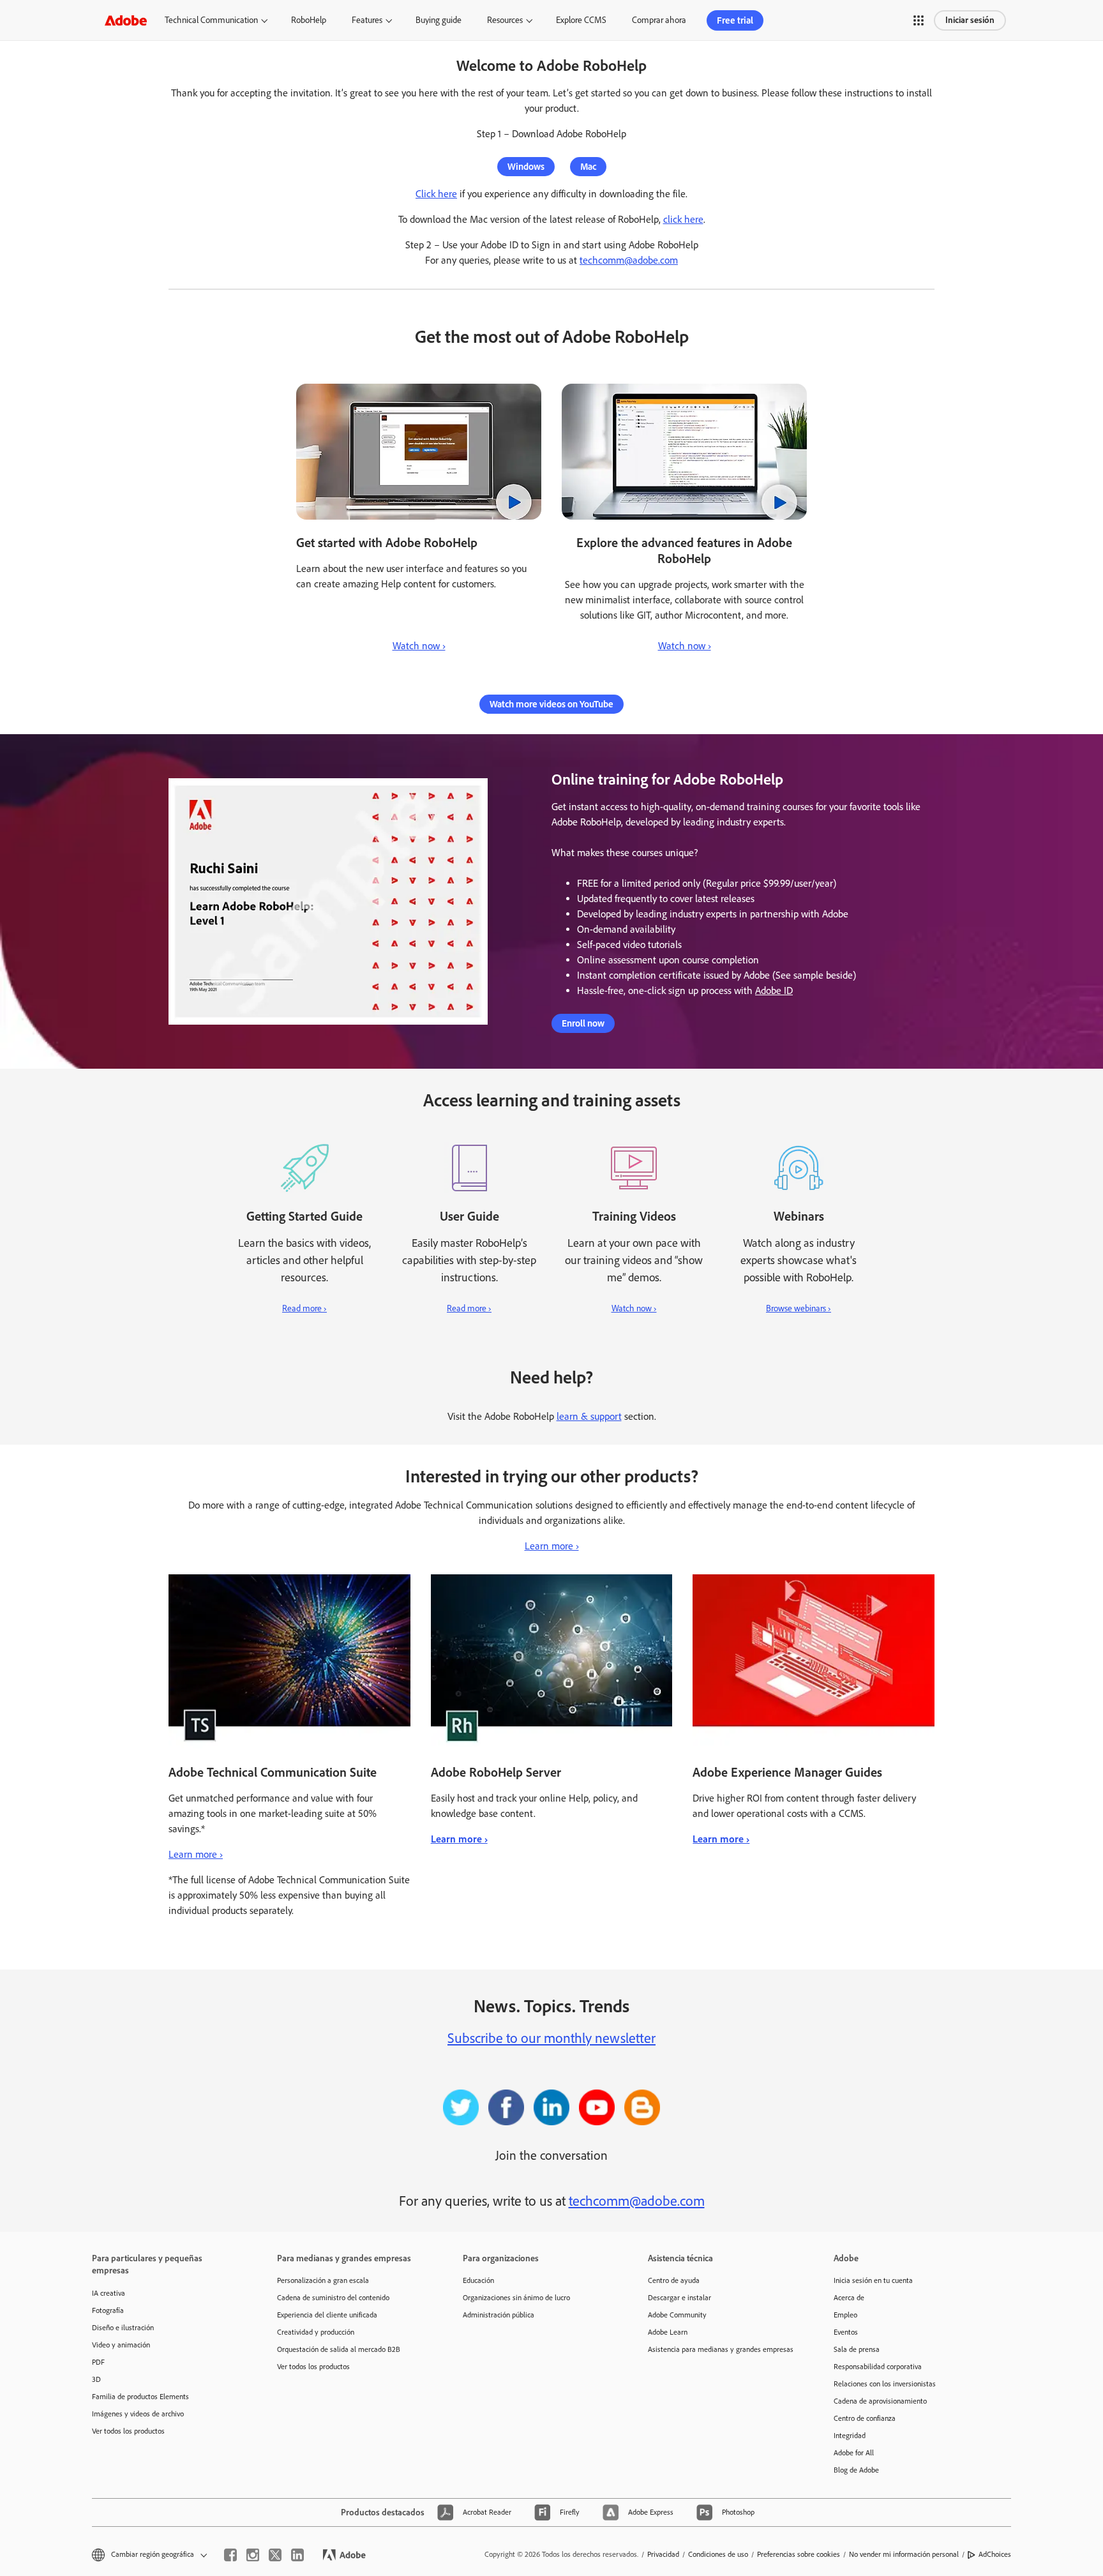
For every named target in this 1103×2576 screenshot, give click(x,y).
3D (96, 2379)
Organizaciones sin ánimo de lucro (516, 2298)
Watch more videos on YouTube (551, 704)
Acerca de (849, 2298)
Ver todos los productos (128, 2431)
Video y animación (121, 2345)
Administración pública (499, 2315)
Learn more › (552, 1546)
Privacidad (663, 2554)
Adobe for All (854, 2453)
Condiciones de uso (718, 2554)
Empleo (845, 2315)
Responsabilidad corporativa (878, 2367)
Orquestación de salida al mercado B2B (339, 2349)
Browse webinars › (799, 1308)
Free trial (735, 20)
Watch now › (419, 646)
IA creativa (109, 2293)
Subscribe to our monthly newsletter (551, 2038)
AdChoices (995, 2554)
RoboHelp (309, 20)
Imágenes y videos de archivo (138, 2414)
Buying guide (439, 20)
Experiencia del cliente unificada (327, 2315)
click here (683, 219)
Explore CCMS (581, 20)
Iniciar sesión (970, 20)
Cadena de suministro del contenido (333, 2298)
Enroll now (583, 1023)
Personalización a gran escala (323, 2280)
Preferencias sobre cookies (799, 2554)
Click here (436, 194)
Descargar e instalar (679, 2298)
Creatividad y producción (316, 2332)
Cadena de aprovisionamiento (880, 2401)
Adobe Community (677, 2315)
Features (367, 20)
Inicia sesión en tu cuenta (873, 2280)
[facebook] (230, 2555)
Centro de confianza (865, 2418)
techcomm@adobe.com (629, 260)
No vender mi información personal (904, 2554)
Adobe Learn (668, 2332)
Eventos (846, 2332)
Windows (526, 167)
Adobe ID (774, 990)
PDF (98, 2362)
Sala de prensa (857, 2349)
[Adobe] (126, 20)
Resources (505, 20)
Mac (588, 167)
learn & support (589, 1416)
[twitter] (275, 2555)
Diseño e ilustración (123, 2328)
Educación (478, 2280)
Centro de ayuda (674, 2280)
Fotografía (108, 2310)
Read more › (304, 1308)
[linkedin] (297, 2555)
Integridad (850, 2436)
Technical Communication (211, 20)
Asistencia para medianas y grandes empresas (721, 2349)
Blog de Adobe (856, 2470)
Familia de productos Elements (140, 2397)
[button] (919, 20)
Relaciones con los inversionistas (885, 2384)
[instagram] (253, 2555)
